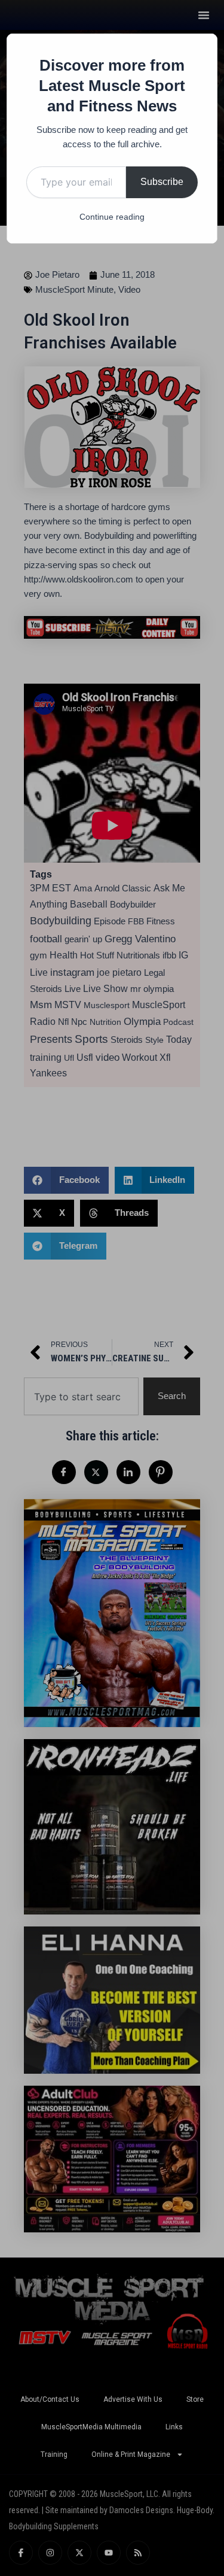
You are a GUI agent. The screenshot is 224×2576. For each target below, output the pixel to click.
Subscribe (162, 182)
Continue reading (112, 217)
